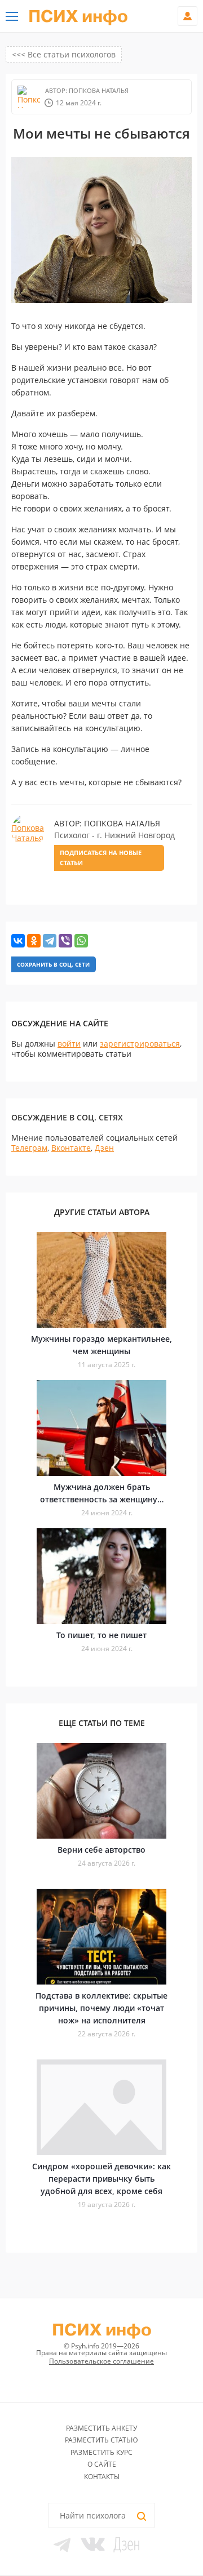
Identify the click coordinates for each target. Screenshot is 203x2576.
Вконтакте (71, 1148)
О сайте (102, 2464)
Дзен (104, 1148)
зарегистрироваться (140, 1044)
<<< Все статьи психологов (64, 54)
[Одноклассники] (34, 941)
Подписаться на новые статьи (101, 858)
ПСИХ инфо (78, 17)
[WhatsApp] (81, 941)
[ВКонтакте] (18, 941)
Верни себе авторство (101, 1850)
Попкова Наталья (98, 90)
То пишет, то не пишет (101, 1635)
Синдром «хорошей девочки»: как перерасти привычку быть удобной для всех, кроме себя (101, 2179)
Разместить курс (101, 2452)
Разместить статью (101, 2440)
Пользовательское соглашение (101, 2361)
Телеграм (29, 1148)
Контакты (102, 2477)
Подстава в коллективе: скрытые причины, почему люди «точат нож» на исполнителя (101, 2008)
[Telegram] (50, 941)
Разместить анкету (101, 2428)
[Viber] (65, 941)
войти (69, 1044)
